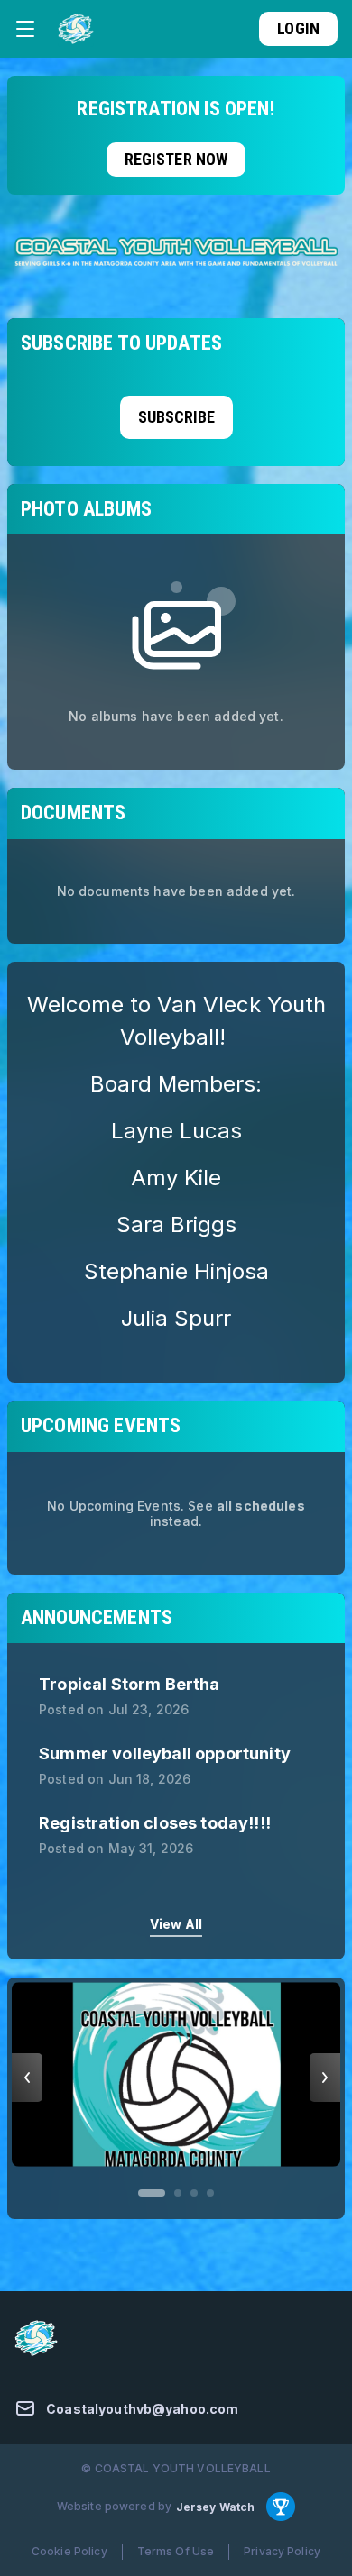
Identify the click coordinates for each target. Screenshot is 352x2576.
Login (298, 28)
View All (176, 1924)
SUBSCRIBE (176, 417)
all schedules (261, 1506)
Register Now (176, 159)
